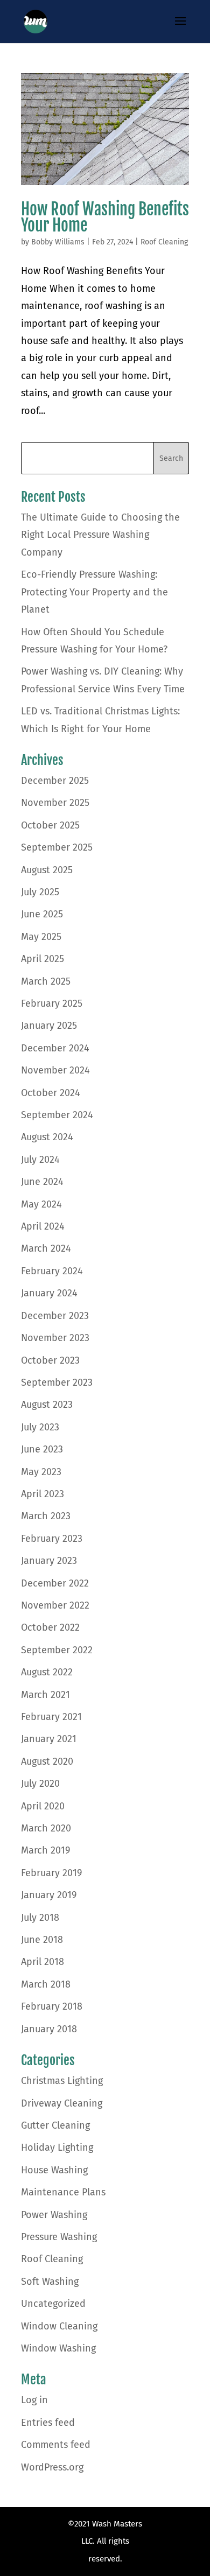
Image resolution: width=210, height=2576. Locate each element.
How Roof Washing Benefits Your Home (105, 217)
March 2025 (46, 981)
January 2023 (49, 1561)
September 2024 (57, 1115)
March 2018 (46, 1984)
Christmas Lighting (62, 2081)
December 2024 (55, 1048)
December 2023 (55, 1316)
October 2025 (50, 825)
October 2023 (50, 1360)
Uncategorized (53, 2304)
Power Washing (54, 2215)
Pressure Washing (59, 2237)
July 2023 (40, 1427)
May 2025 (41, 937)
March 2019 (45, 1850)
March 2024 (46, 1248)
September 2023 (57, 1382)
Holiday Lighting (57, 2147)
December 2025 (55, 781)
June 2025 (42, 914)
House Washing (54, 2170)
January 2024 (49, 1293)
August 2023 (47, 1405)
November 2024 (55, 1070)
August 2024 (47, 1137)
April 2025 (43, 959)
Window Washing (58, 2348)
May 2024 (41, 1204)
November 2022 (55, 1605)
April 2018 (43, 1962)
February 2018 (52, 2006)
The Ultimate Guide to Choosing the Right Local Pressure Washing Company (100, 535)
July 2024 (40, 1160)
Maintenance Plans (63, 2192)
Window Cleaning (59, 2326)
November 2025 (55, 803)
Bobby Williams (58, 242)
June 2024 (42, 1182)
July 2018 (40, 1918)
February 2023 (52, 1539)
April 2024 (43, 1226)
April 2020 (43, 1806)
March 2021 (45, 1695)
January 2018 (49, 2029)
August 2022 (47, 1672)
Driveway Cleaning (62, 2103)
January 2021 (49, 1739)
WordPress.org (52, 2467)
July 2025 (40, 892)
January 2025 (49, 1026)
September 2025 (57, 847)
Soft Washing (50, 2282)
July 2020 (40, 1784)
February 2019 (51, 1873)
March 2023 (46, 1516)
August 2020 (47, 1761)
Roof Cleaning (164, 242)
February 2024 (52, 1271)
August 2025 (47, 870)
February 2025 (52, 1003)
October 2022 (50, 1627)
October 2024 (51, 1093)
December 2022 (55, 1583)
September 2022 (57, 1650)
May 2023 (41, 1472)
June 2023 (42, 1449)
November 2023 (55, 1338)
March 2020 (46, 1828)
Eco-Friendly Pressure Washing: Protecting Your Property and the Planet (94, 592)
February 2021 (51, 1717)
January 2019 (49, 1895)
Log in (34, 2400)
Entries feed (48, 2423)
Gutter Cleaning (55, 2125)
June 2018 (42, 1940)
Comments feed (56, 2445)
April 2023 (43, 1494)
